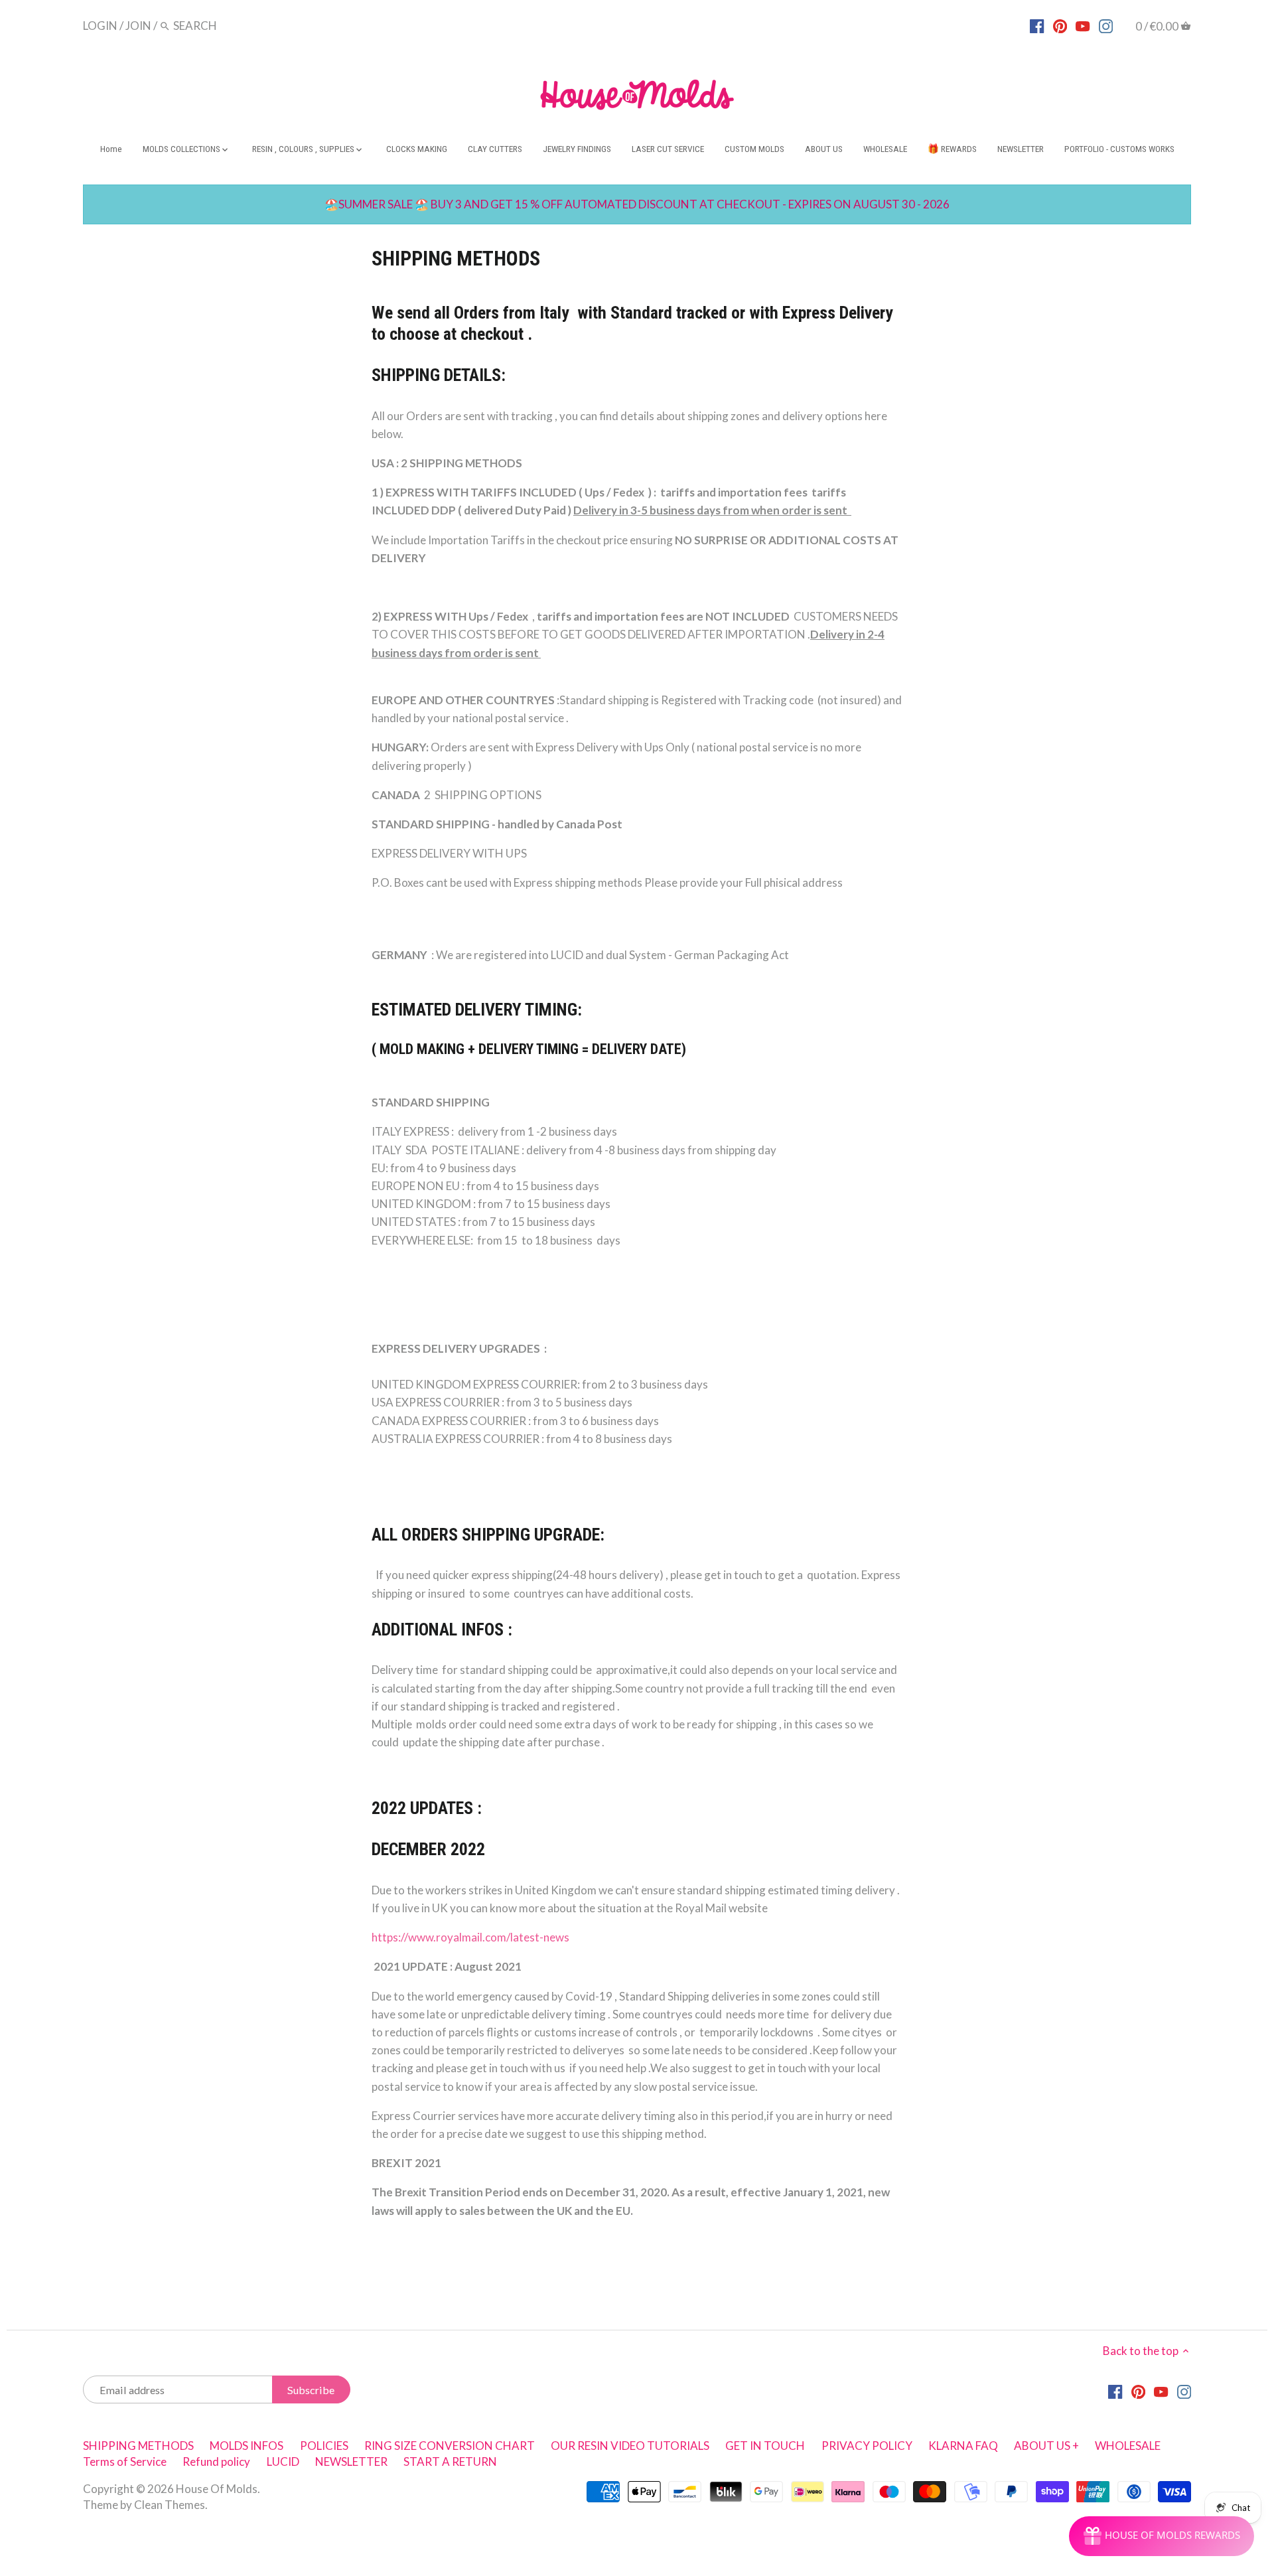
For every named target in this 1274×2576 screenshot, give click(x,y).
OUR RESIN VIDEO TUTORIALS (630, 2446)
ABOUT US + (1046, 2446)
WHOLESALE (1128, 2446)
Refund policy (216, 2462)
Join (138, 26)
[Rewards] (1162, 2536)
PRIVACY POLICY (867, 2446)
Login (100, 26)
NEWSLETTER (351, 2462)
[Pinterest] (1060, 25)
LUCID (284, 2462)
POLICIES (324, 2446)
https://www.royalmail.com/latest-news (470, 1937)
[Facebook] (1037, 25)
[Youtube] (1083, 25)
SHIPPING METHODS (138, 2446)
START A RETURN (450, 2462)
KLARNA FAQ (963, 2446)
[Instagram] (1106, 25)
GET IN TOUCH (765, 2446)
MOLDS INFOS (247, 2446)
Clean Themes (170, 2505)
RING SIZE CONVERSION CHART (450, 2446)
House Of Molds (217, 2489)
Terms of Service (125, 2462)
